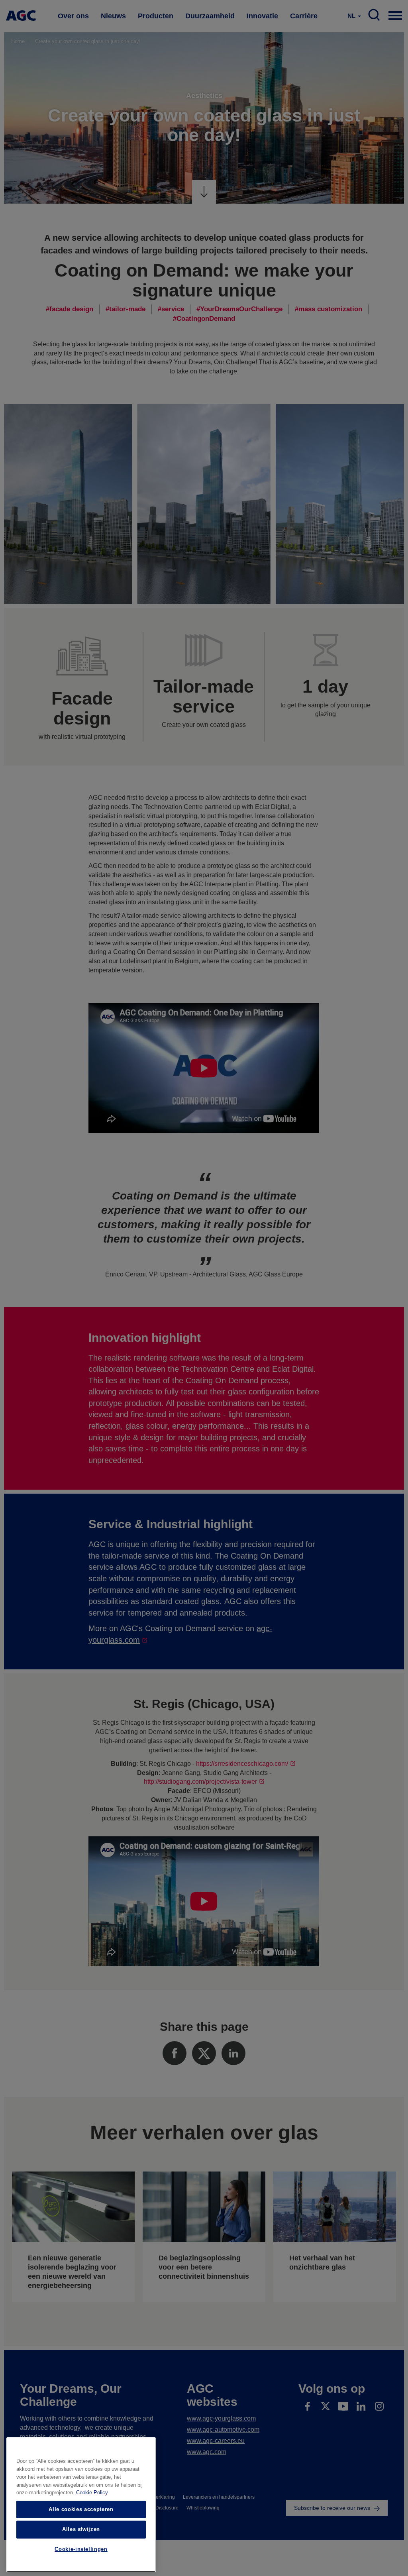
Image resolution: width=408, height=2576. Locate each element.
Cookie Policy (92, 2493)
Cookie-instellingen (81, 2549)
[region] (81, 2505)
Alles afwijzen (81, 2529)
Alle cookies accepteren (81, 2509)
